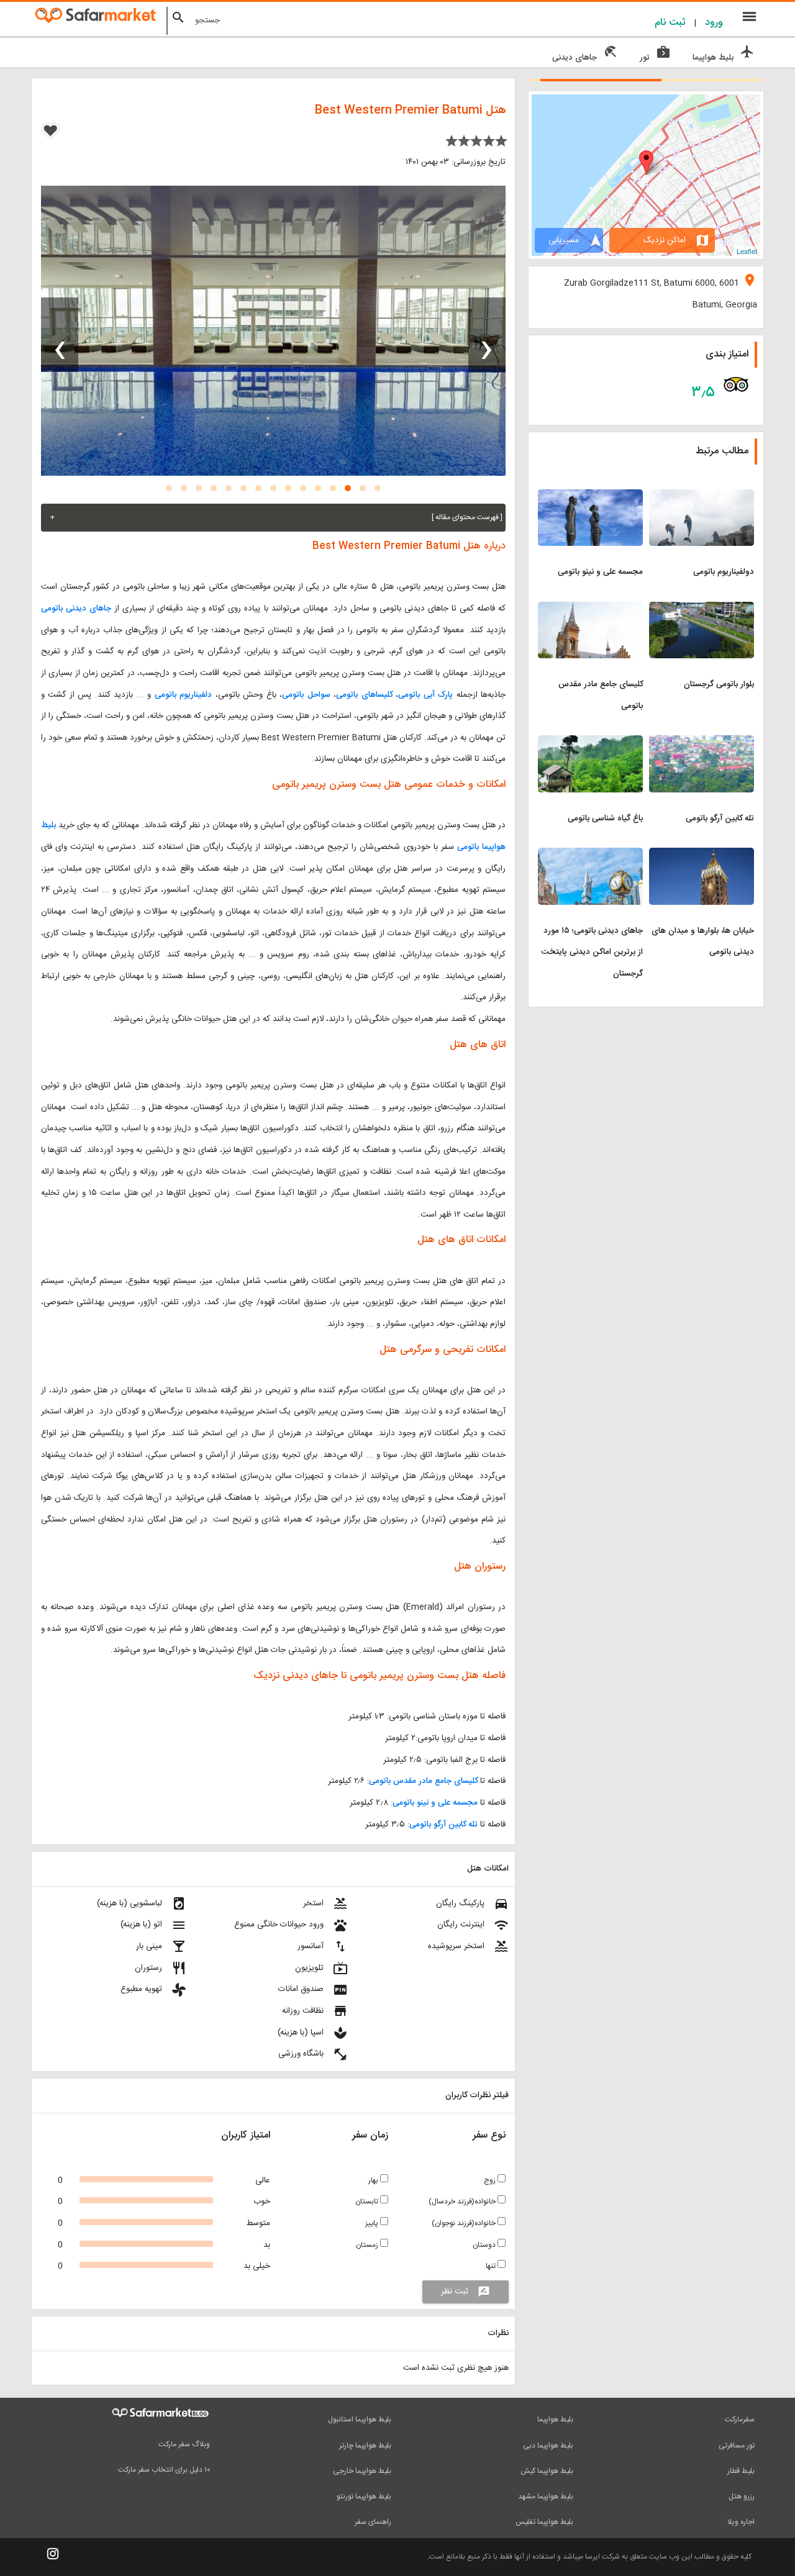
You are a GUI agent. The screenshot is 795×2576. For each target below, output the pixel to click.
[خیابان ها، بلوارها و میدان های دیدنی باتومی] (702, 855)
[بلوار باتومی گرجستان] (702, 609)
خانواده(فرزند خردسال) (463, 2202)
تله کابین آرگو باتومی (443, 1825)
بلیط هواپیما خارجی (362, 2471)
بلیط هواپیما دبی (548, 2446)
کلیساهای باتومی (364, 695)
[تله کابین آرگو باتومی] (702, 743)
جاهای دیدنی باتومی (76, 609)
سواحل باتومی (306, 695)
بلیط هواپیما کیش (547, 2471)
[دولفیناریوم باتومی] (702, 497)
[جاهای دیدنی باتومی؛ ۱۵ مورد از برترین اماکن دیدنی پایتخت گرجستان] (590, 855)
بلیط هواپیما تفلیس (544, 2522)
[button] (378, 488)
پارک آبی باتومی (425, 695)
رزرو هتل (742, 2497)
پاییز (373, 2223)
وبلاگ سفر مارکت (184, 2444)
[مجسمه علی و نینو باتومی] (590, 497)
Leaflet (747, 251)
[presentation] (487, 335)
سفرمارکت (740, 2420)
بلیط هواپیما (555, 2420)
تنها (492, 2266)
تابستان (368, 2202)
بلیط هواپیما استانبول (360, 2420)
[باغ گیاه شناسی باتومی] (590, 743)
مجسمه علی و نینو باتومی (435, 1803)
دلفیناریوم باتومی (183, 695)
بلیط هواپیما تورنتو (364, 2497)
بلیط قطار (741, 2471)
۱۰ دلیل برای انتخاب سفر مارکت (164, 2470)
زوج (491, 2180)
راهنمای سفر (373, 2522)
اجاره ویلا (741, 2522)
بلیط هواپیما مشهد (546, 2497)
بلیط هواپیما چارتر (365, 2446)
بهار (374, 2180)
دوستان (485, 2245)
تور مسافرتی (737, 2446)
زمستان (368, 2245)
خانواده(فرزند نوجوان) (465, 2223)
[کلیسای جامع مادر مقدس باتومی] (590, 609)
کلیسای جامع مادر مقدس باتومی (423, 1781)
